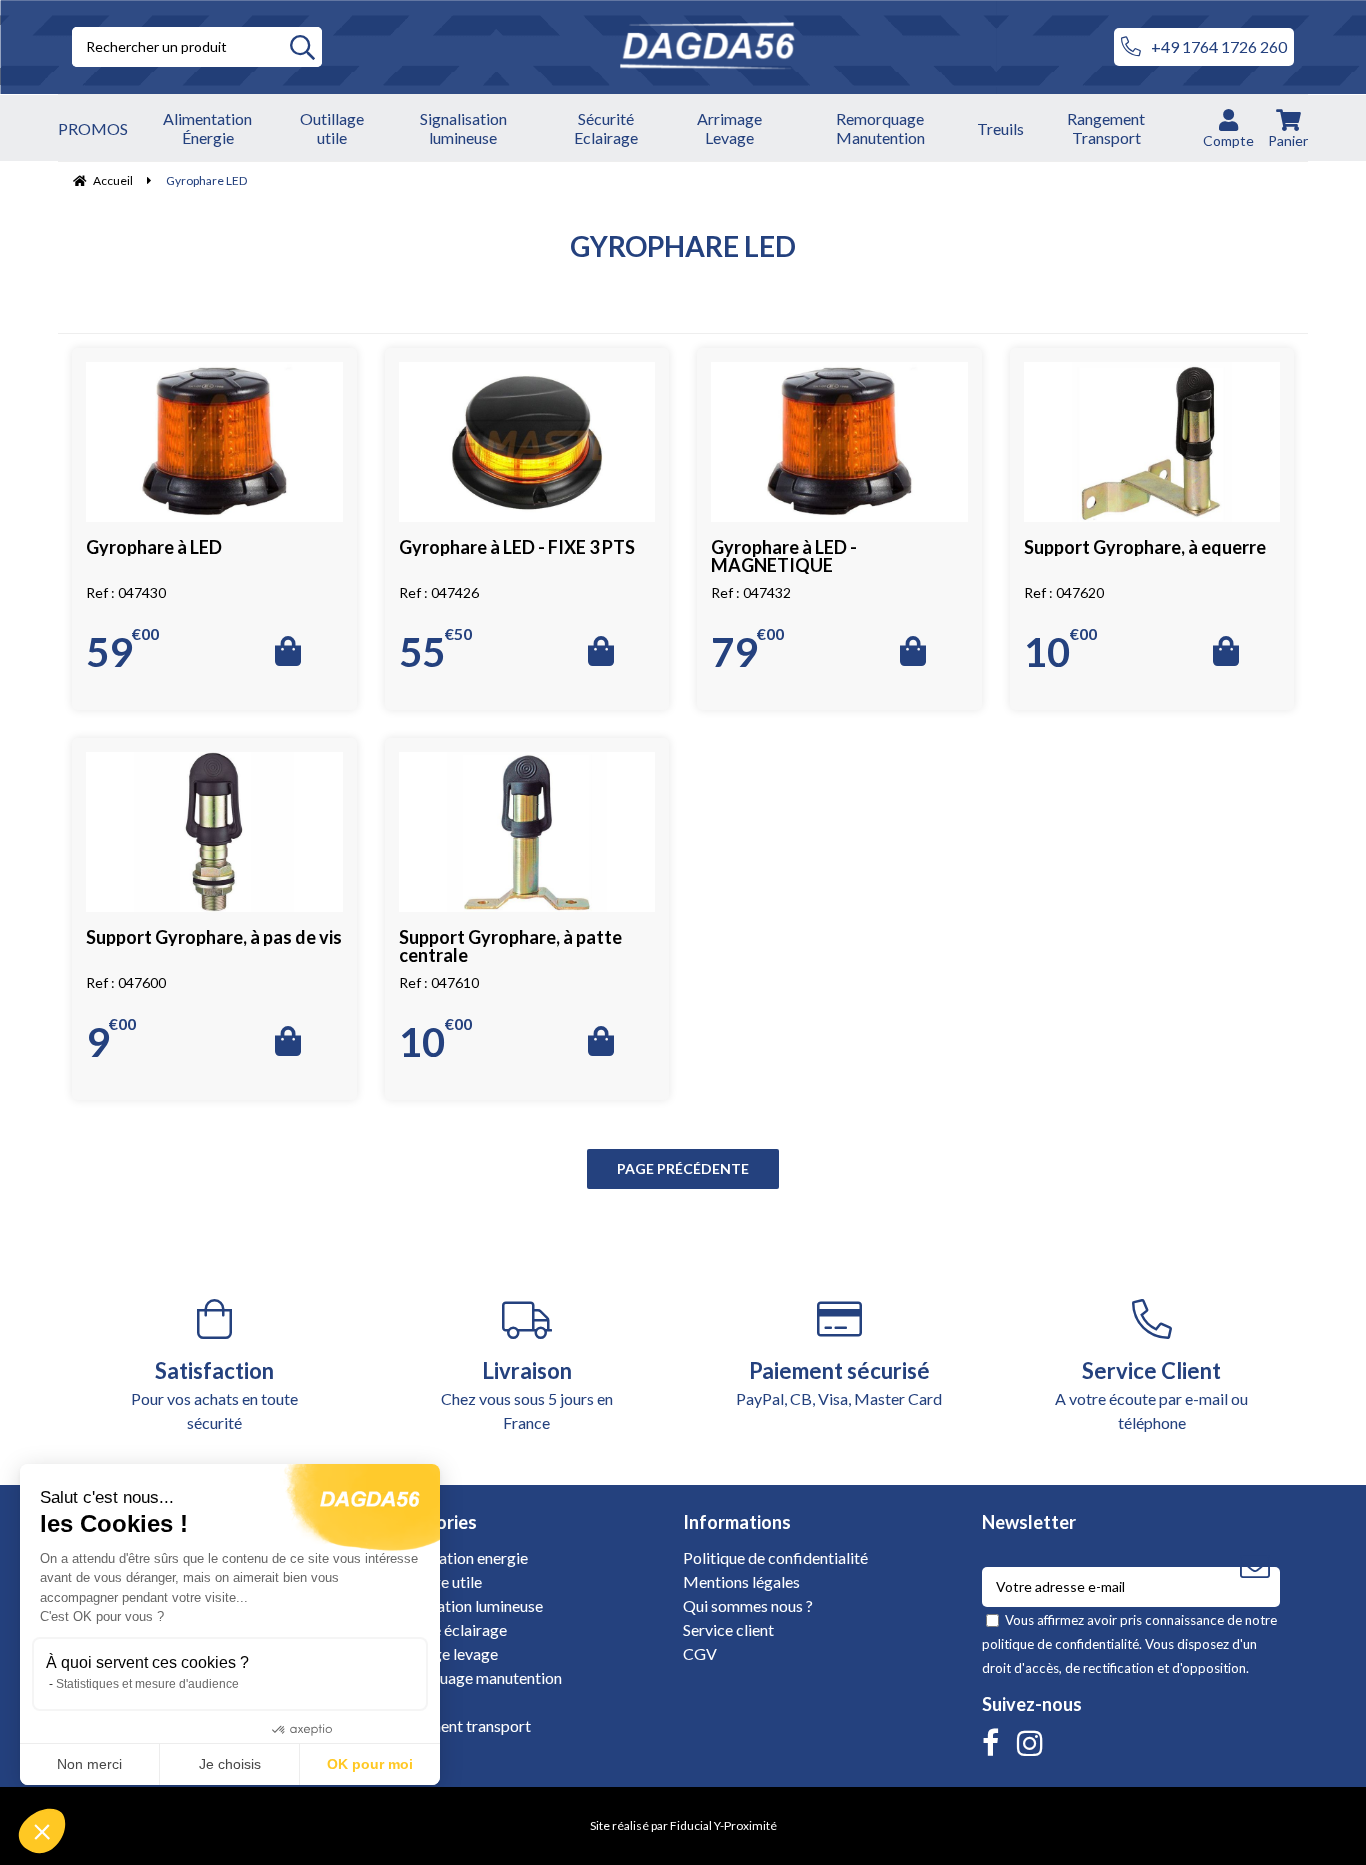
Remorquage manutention (473, 1677)
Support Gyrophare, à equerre (1145, 547)
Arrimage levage (441, 1653)
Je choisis (230, 1764)
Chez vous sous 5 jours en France (527, 1394)
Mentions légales (741, 1581)
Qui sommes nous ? (748, 1605)
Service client (728, 1629)
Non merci (89, 1764)
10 (1060, 650)
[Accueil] (718, 47)
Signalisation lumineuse (464, 1605)
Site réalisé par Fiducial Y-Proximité (683, 1825)
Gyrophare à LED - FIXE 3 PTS (517, 547)
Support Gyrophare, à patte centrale (510, 946)
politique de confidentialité (1060, 1644)
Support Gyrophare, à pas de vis (214, 937)
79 (747, 650)
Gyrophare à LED (154, 547)
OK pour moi (370, 1764)
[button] (42, 1831)
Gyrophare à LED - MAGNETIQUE (784, 556)
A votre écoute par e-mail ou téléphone (1151, 1394)
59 (122, 650)
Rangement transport (458, 1725)
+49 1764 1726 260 (1219, 46)
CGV (700, 1653)
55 (435, 650)
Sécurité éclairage (446, 1629)
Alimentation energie (456, 1557)
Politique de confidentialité (775, 1557)
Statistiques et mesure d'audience (147, 1684)
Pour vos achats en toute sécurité (214, 1394)
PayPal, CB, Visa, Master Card (839, 1382)
